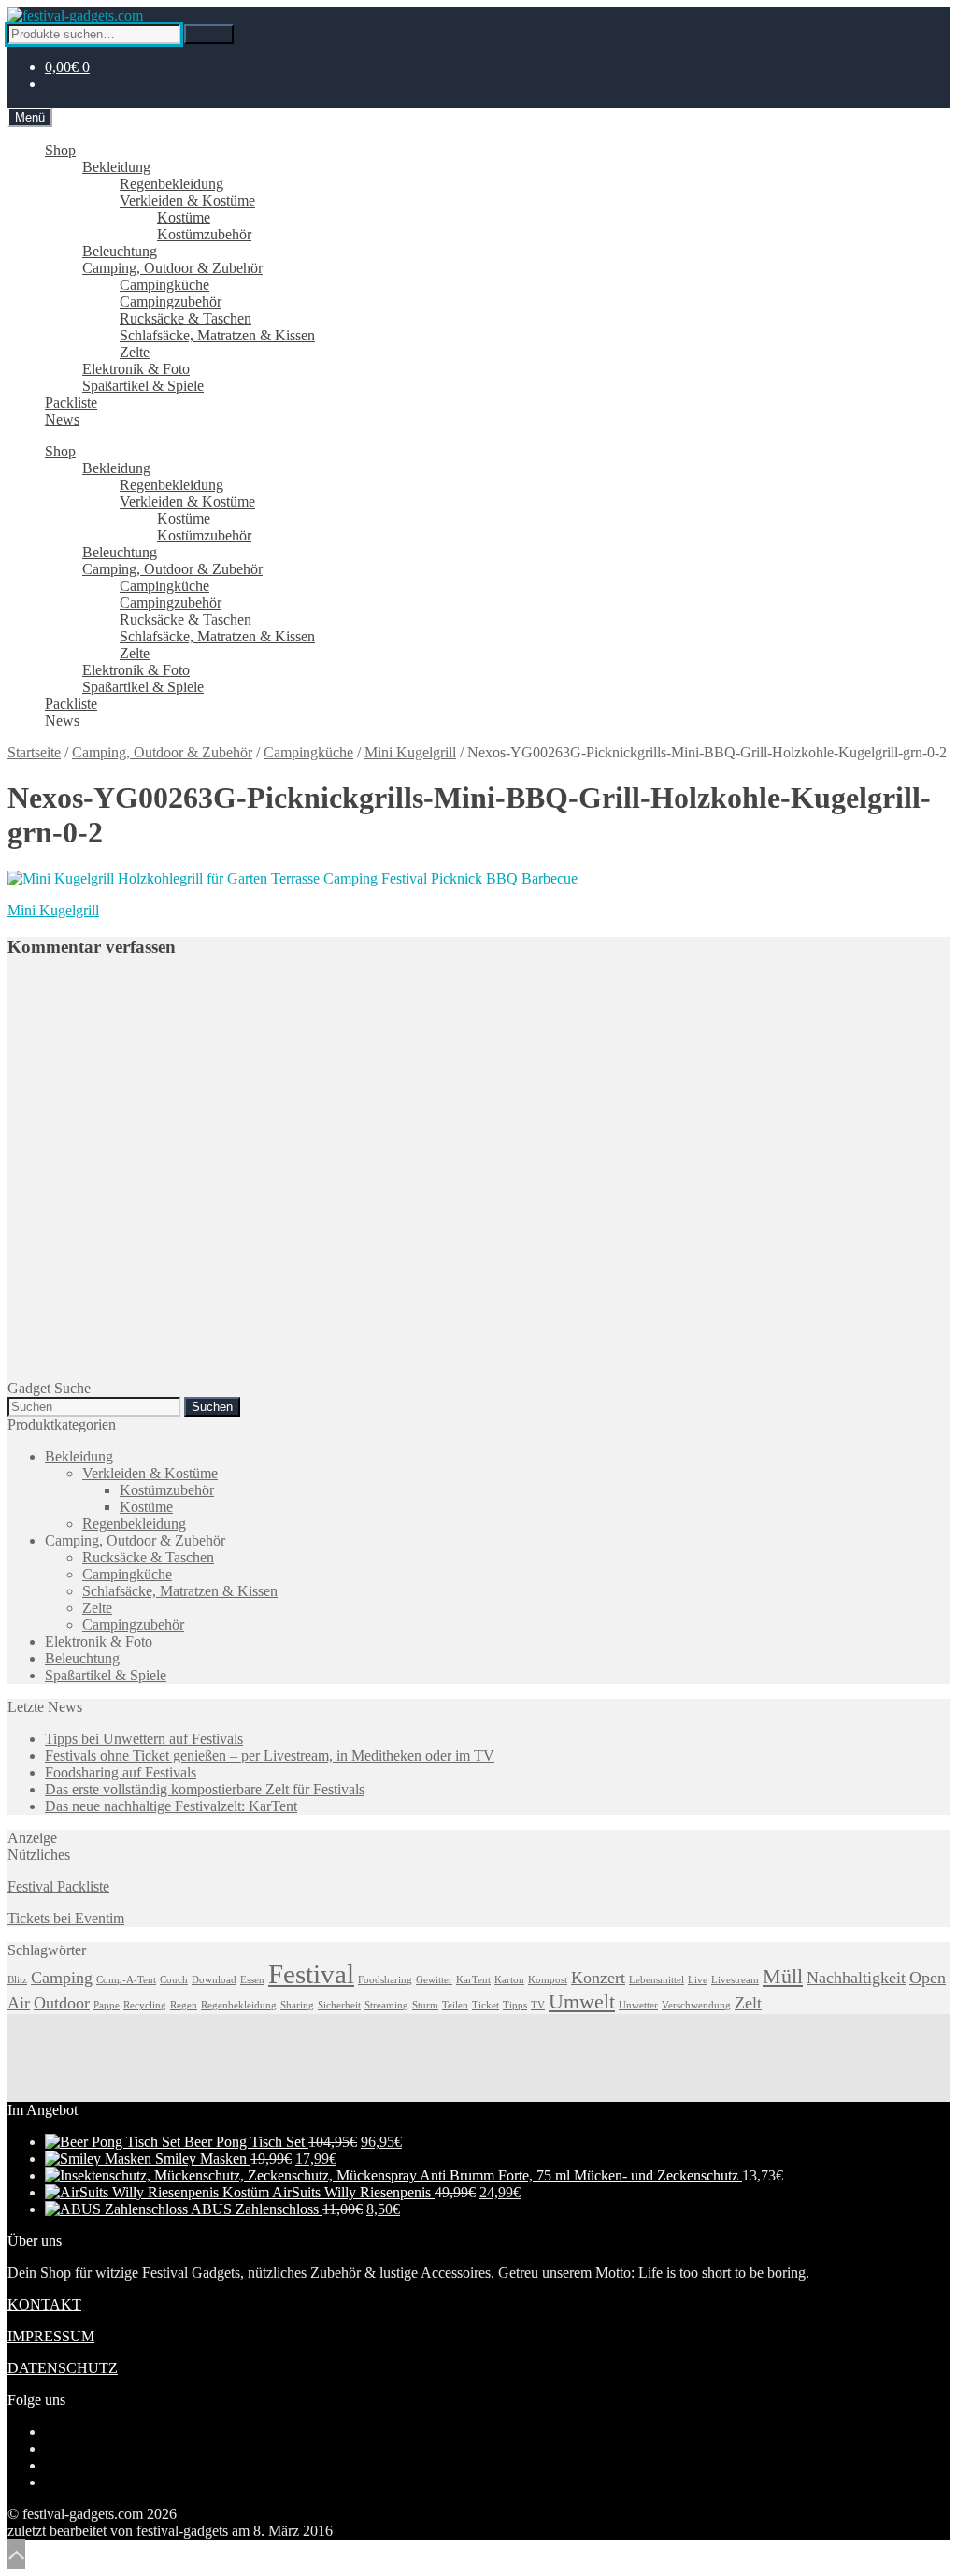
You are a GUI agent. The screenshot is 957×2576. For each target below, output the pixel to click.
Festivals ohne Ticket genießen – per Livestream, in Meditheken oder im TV (270, 1756)
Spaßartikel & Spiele (143, 386)
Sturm (425, 2005)
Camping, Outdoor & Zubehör (172, 268)
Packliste (71, 403)
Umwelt (582, 2001)
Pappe (107, 2005)
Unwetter (638, 2005)
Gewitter (434, 1980)
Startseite (34, 752)
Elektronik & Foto (136, 369)
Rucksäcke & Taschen (186, 318)
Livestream (735, 1980)
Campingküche (164, 285)
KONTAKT (44, 2304)
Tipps (515, 2005)
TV (538, 2005)
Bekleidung (116, 167)
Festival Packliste (58, 1886)
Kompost (548, 1980)
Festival (311, 1974)
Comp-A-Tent (126, 1980)
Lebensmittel (657, 1980)
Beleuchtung (120, 251)
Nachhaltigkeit (856, 1978)
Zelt (748, 2003)
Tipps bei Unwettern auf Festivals (144, 1739)
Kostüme (184, 217)
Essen (252, 1980)
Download (214, 1980)
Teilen (455, 2005)
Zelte (135, 352)
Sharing (297, 2005)
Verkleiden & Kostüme (187, 201)
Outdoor (62, 2003)
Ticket (486, 2005)
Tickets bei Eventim (66, 1918)
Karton (509, 1980)
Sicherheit (339, 2005)
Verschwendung (696, 2005)
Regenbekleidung (171, 184)
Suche (209, 34)
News (62, 419)
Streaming (386, 2005)
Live (698, 1980)
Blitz (17, 1980)
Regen (184, 2005)
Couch (174, 1980)
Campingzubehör (171, 302)
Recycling (145, 2005)
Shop (60, 150)
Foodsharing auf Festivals (121, 1772)
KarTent (473, 1980)
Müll (783, 1976)
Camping (62, 1978)
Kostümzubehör (204, 234)
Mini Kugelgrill (410, 752)
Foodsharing (385, 1980)
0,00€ (67, 67)
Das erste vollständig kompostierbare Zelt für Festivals (205, 1789)
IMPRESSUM (51, 2336)
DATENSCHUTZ (63, 2368)
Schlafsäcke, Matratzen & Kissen (217, 335)
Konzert (598, 1978)
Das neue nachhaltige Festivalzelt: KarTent (171, 1806)
